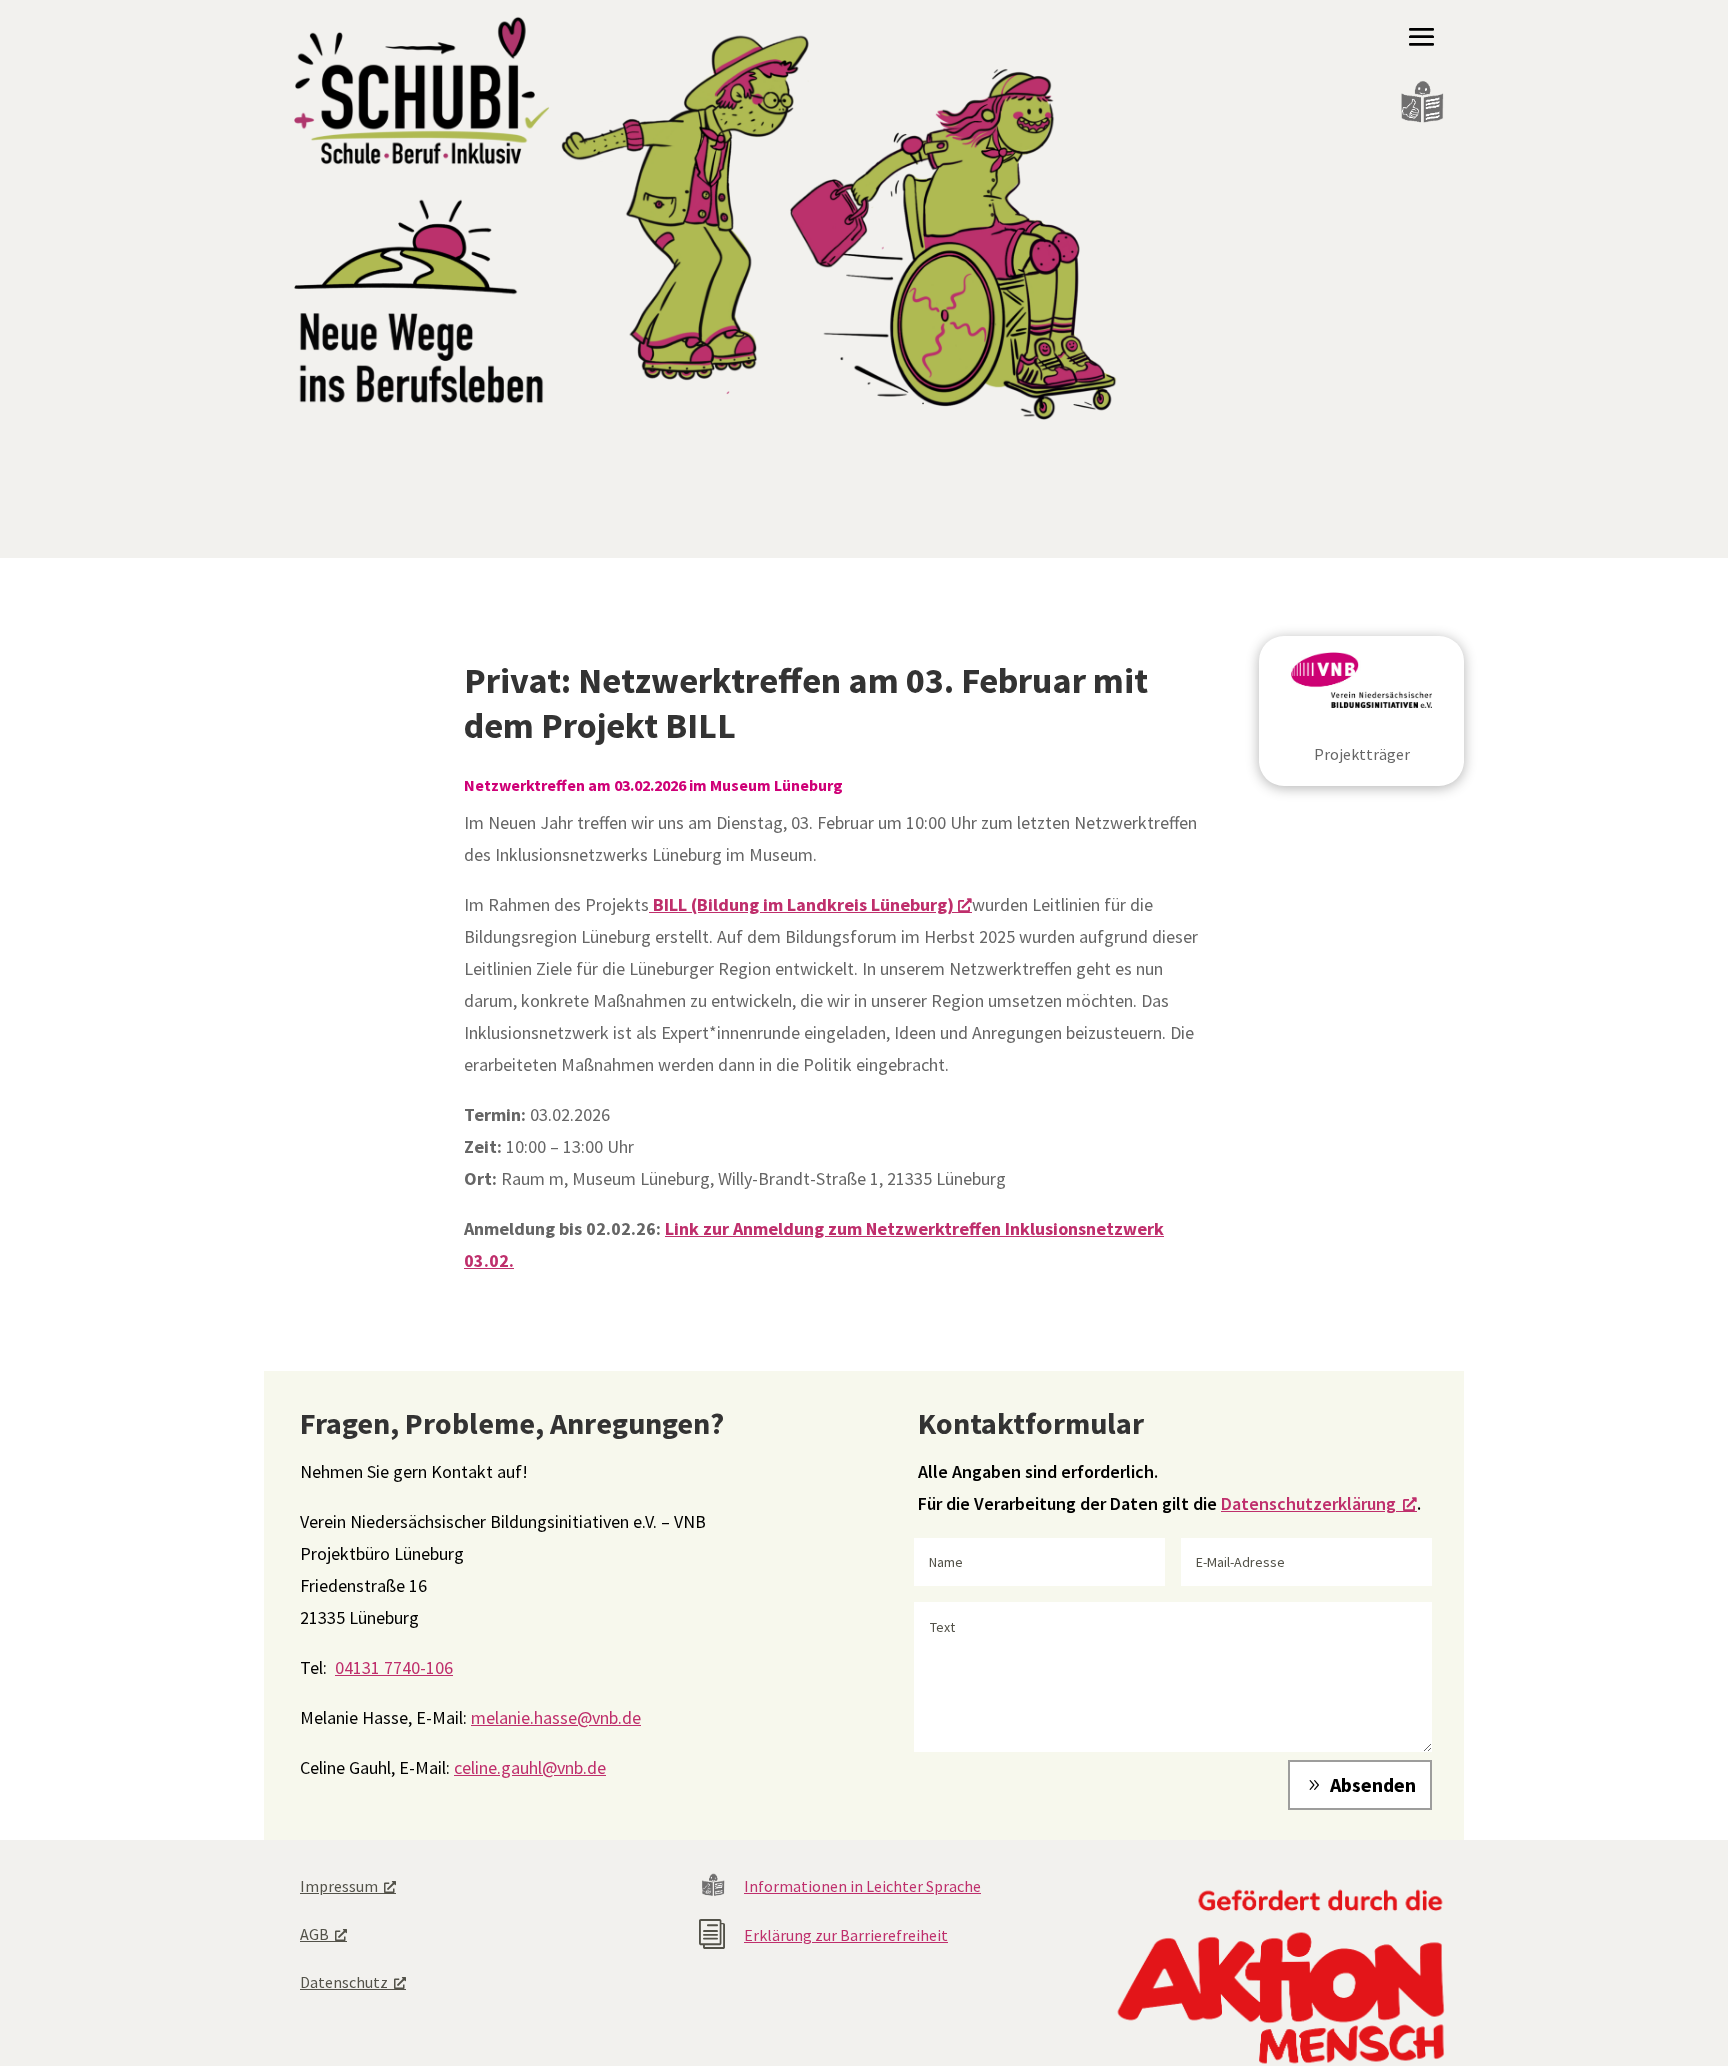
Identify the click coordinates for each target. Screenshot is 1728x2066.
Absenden (1373, 1784)
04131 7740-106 (394, 1667)
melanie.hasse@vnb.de (556, 1717)
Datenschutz (344, 1982)
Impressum (339, 1886)
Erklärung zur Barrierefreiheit (846, 1935)
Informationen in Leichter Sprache (862, 1886)
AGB (314, 1934)
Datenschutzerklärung (1308, 1503)
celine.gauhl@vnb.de (530, 1767)
